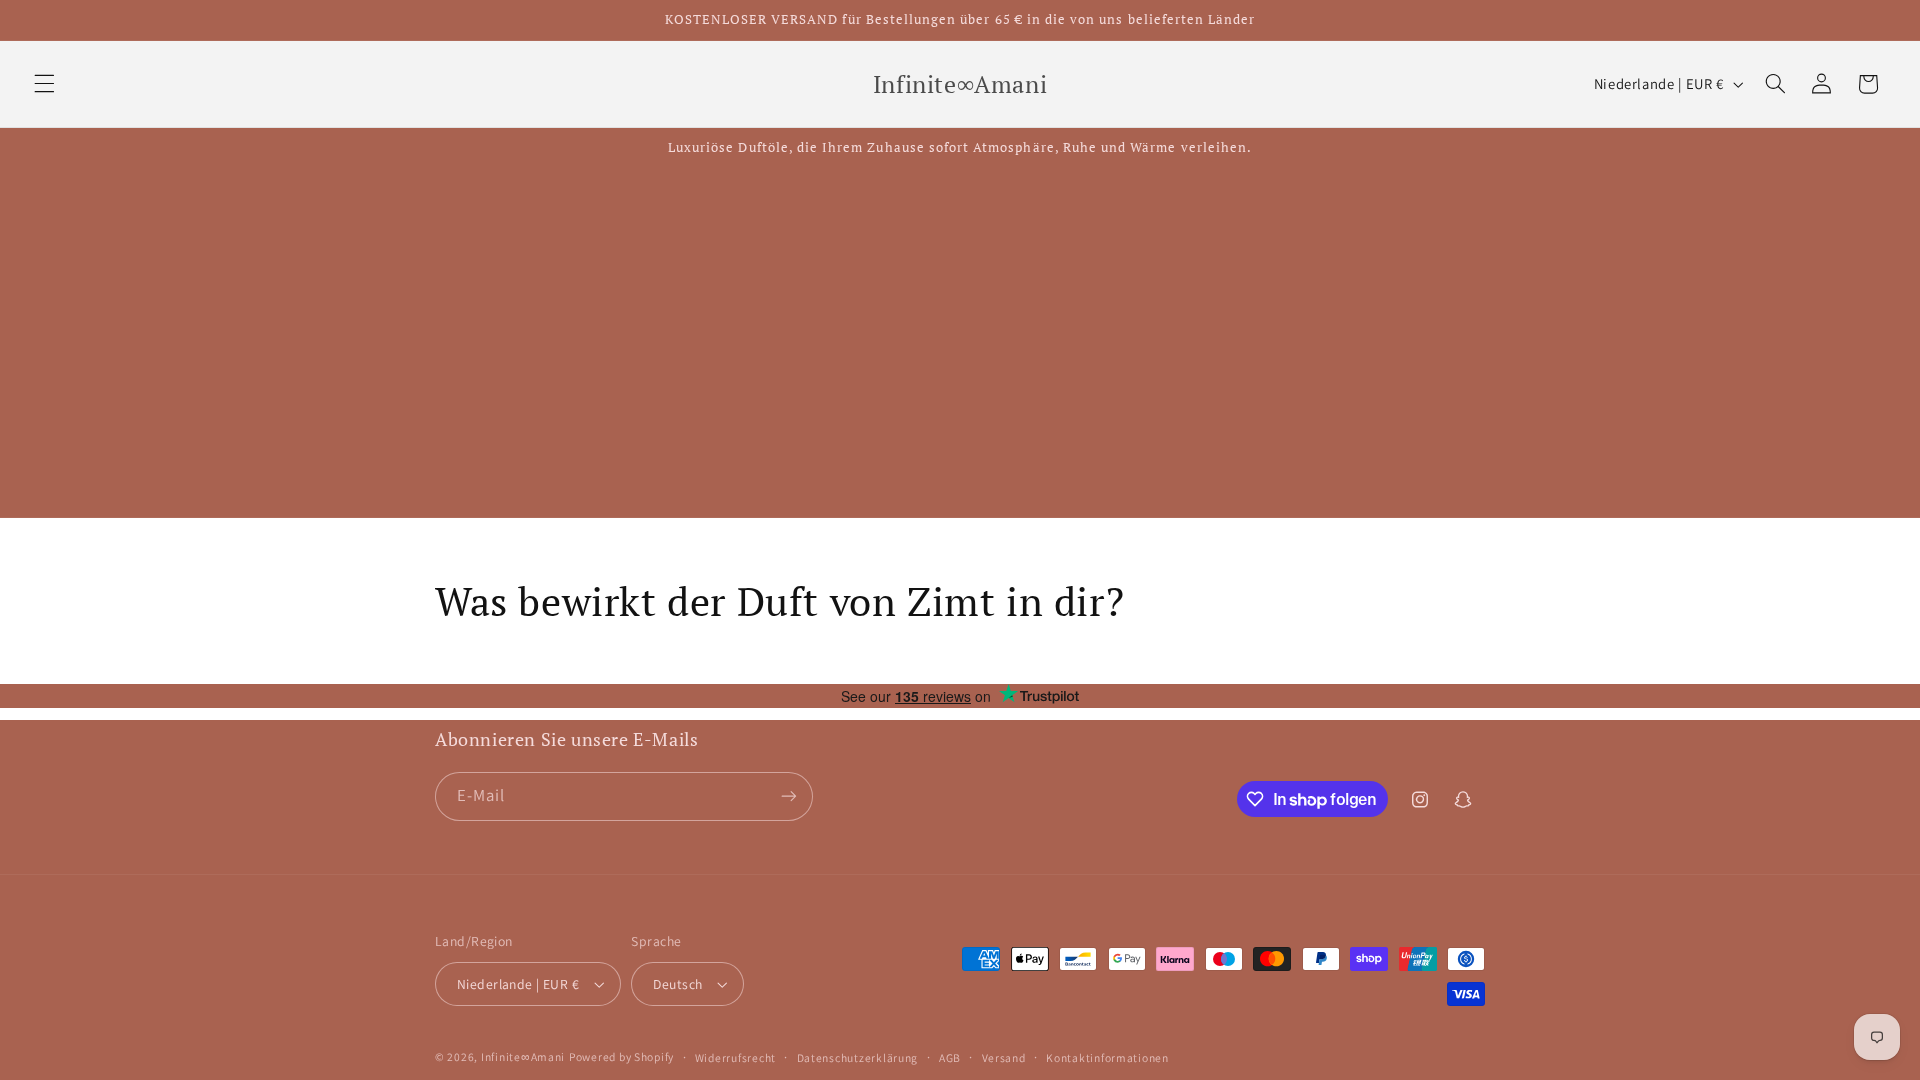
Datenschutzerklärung (858, 1057)
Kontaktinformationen (1107, 1057)
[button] (44, 84)
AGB (950, 1057)
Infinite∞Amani (523, 1056)
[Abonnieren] (789, 796)
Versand (1004, 1057)
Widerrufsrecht (735, 1057)
